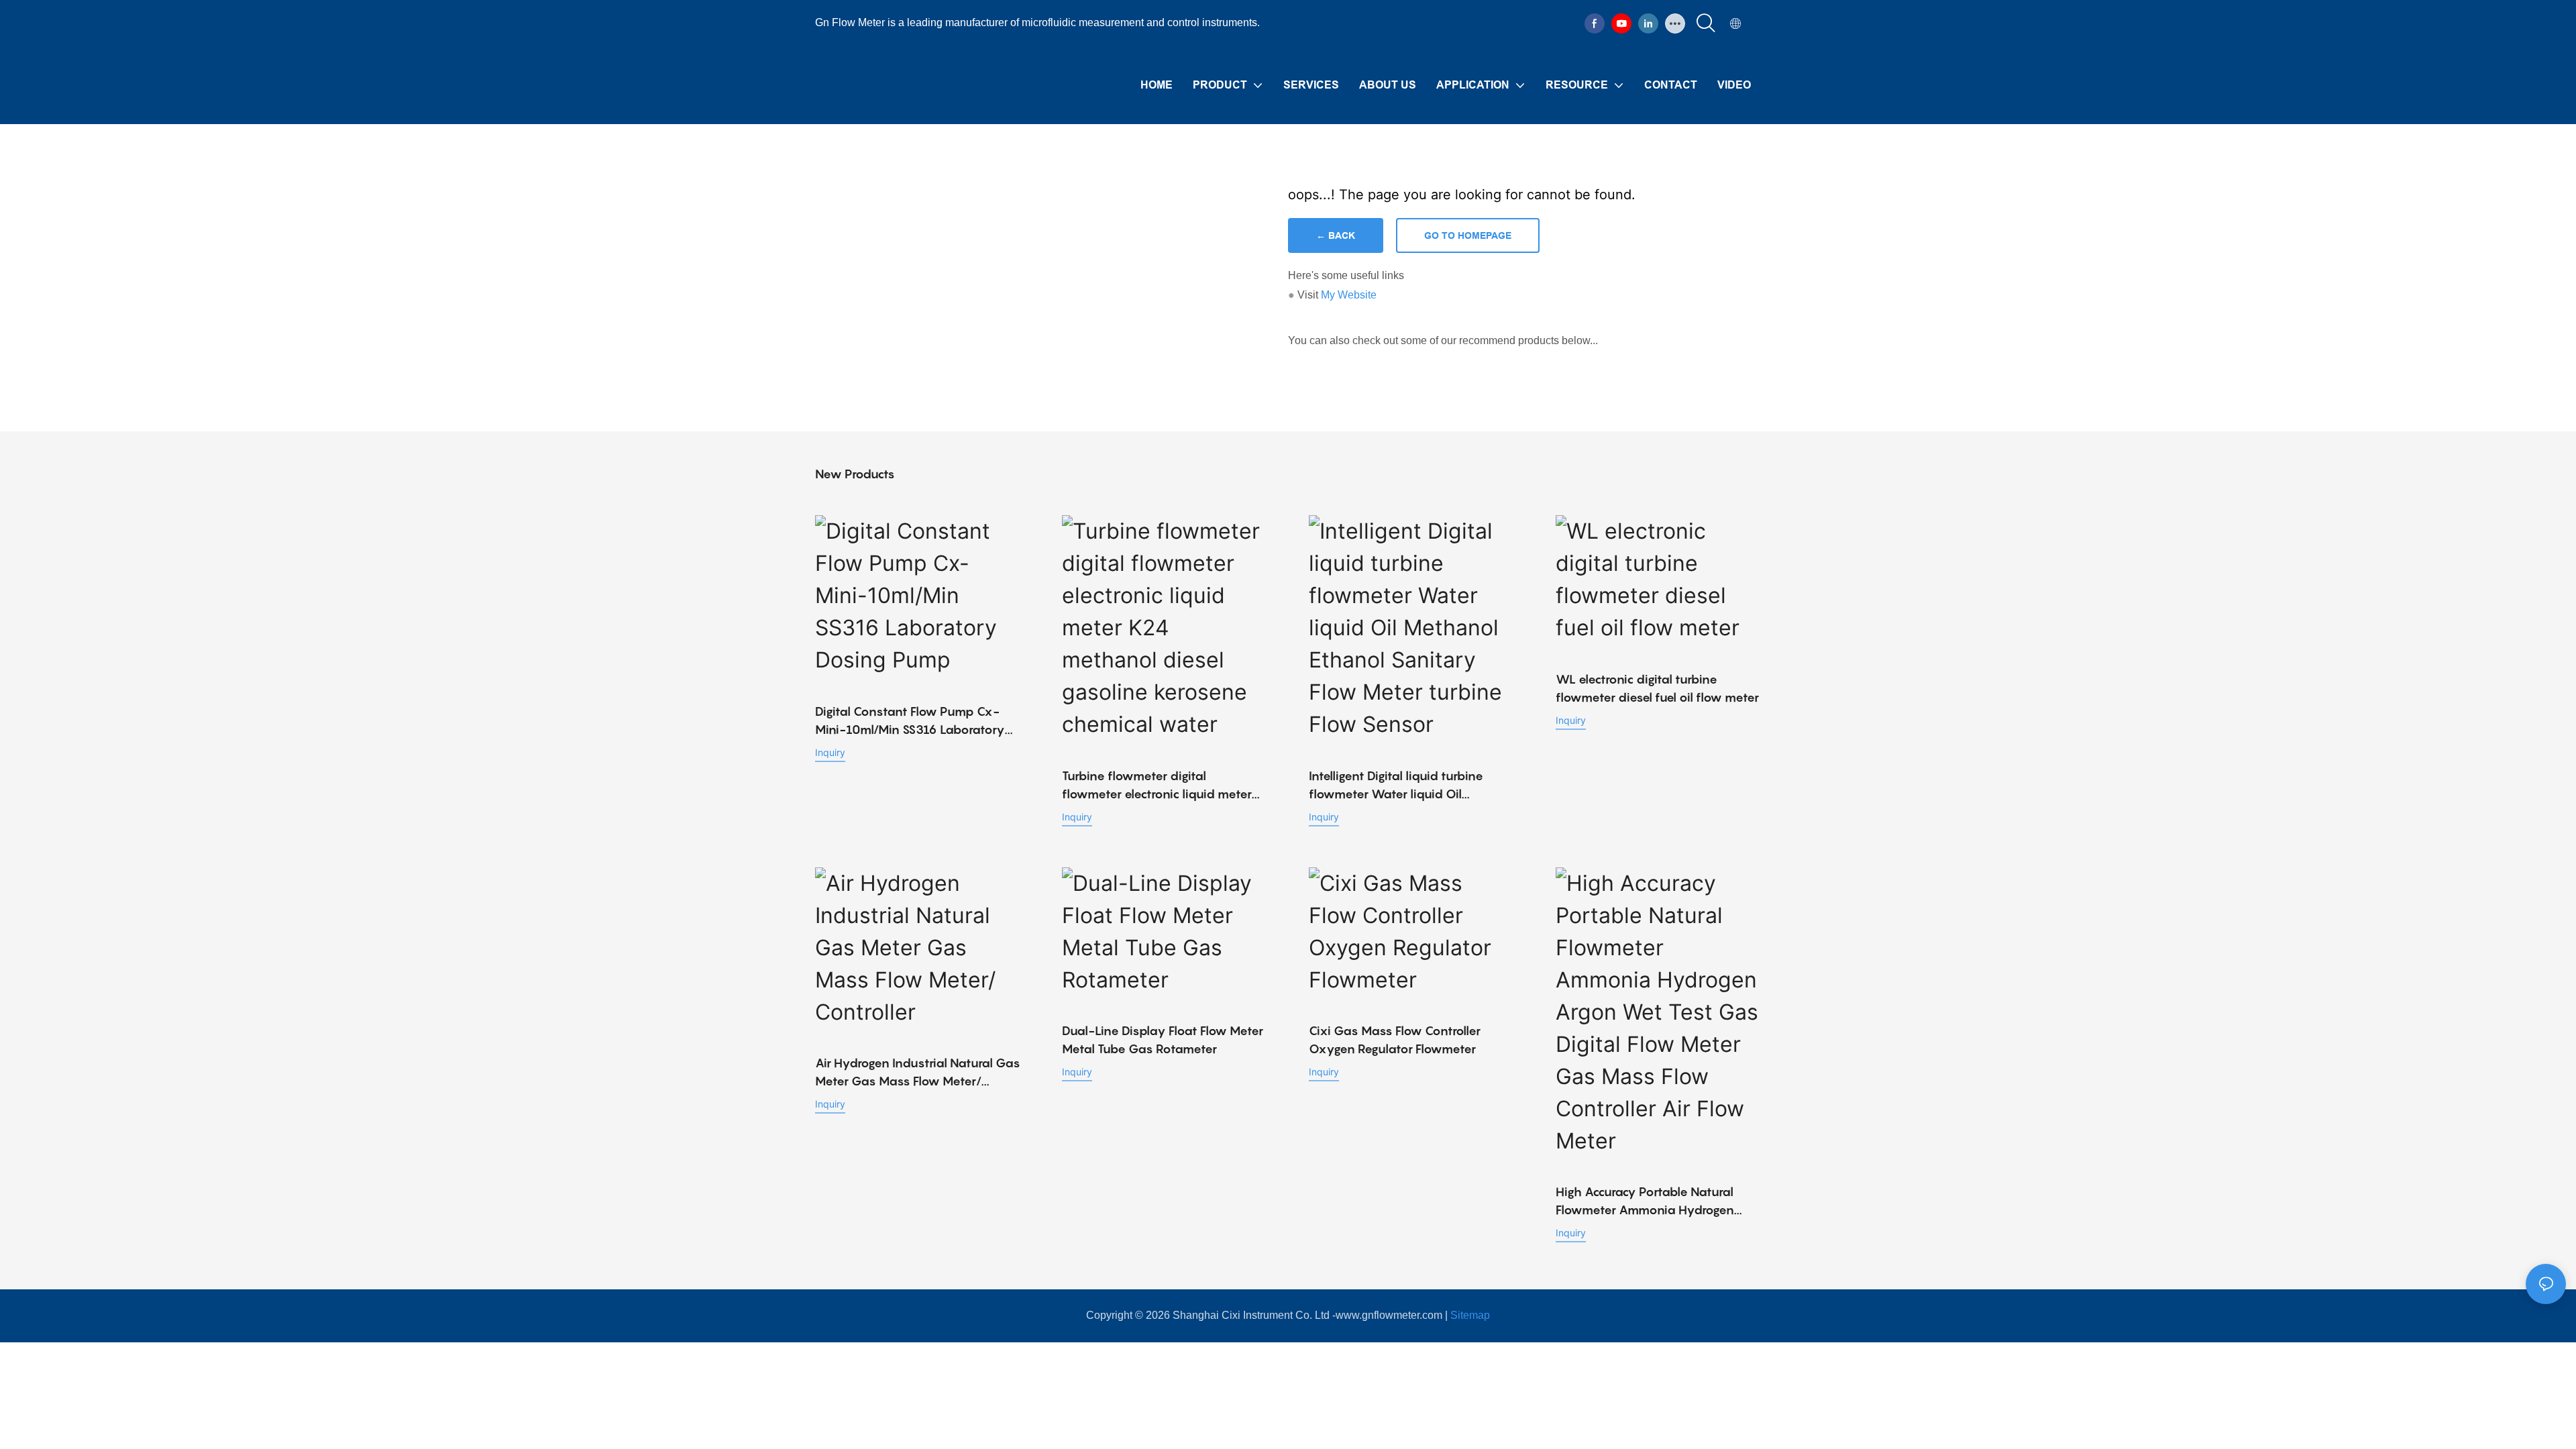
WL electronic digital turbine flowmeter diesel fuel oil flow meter (1657, 688)
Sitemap (1470, 1315)
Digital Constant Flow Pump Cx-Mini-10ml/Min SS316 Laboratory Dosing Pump (910, 721)
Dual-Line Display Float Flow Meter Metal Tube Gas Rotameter (1163, 1040)
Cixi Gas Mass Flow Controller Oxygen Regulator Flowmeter (1395, 1040)
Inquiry (830, 752)
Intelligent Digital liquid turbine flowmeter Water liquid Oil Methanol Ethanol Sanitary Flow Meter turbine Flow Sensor (1400, 786)
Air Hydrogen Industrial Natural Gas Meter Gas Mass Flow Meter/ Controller (918, 1073)
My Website (1349, 295)
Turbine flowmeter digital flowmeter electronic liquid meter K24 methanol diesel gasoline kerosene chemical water (1157, 786)
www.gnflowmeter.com (1389, 1315)
